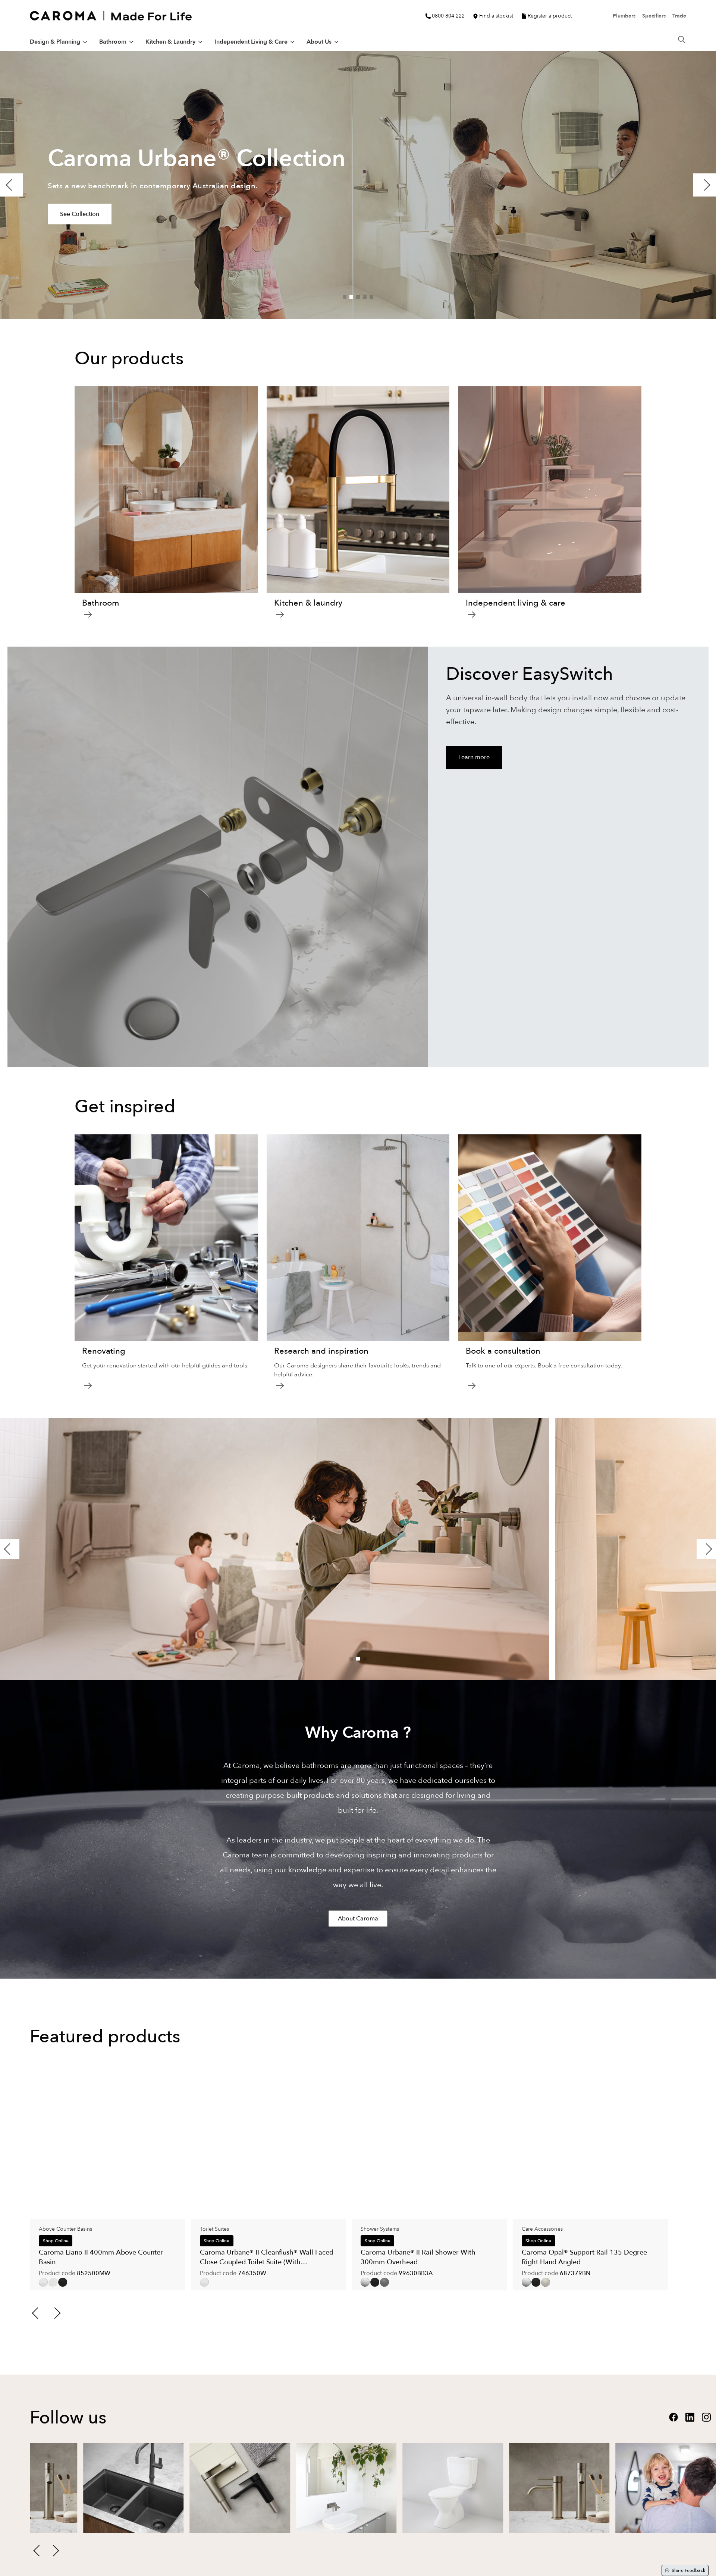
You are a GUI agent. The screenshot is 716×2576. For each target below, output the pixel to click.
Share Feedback (688, 2570)
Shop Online (56, 2241)
